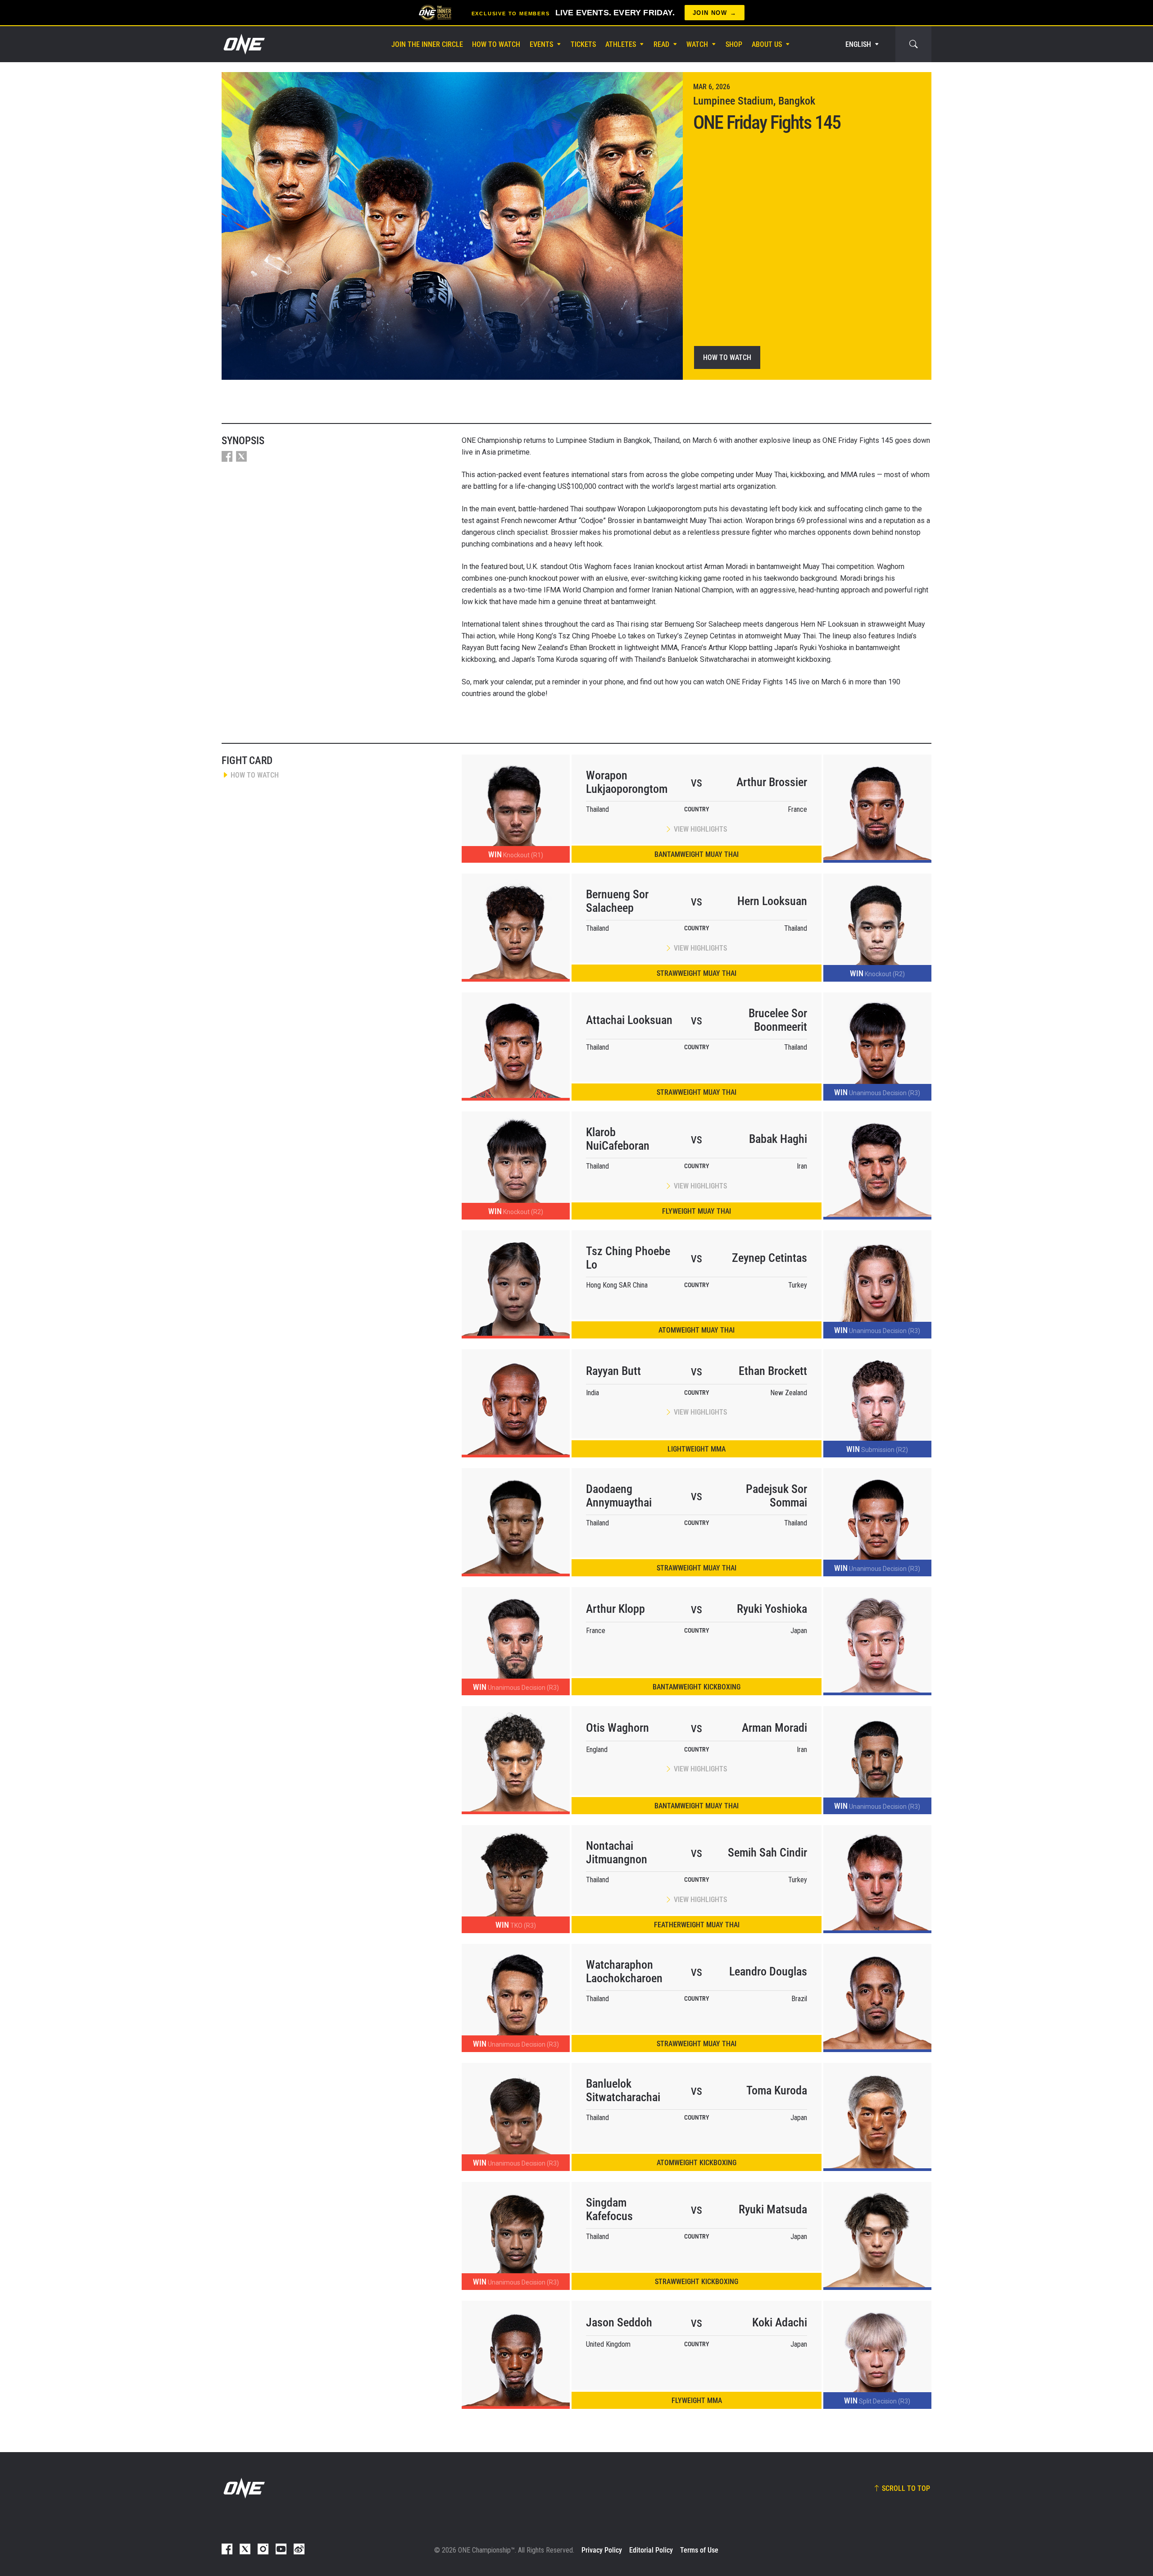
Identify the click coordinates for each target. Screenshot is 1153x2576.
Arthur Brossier (772, 782)
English (858, 44)
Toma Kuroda (777, 2090)
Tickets (583, 44)
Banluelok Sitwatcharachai (623, 2090)
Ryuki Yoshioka (772, 1609)
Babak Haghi (778, 1139)
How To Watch (496, 44)
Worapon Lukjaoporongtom (627, 782)
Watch (697, 44)
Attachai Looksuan (629, 1020)
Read (661, 44)
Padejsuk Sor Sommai (776, 1496)
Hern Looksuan (772, 901)
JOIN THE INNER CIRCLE (427, 44)
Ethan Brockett (773, 1371)
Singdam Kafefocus (609, 2209)
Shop (734, 44)
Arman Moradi (774, 1728)
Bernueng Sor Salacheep (617, 901)
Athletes (621, 44)
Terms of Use (699, 2550)
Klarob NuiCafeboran (618, 1139)
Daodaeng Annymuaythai (619, 1496)
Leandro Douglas (768, 1971)
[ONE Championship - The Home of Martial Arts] (243, 44)
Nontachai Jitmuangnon (617, 1852)
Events (541, 44)
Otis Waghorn (617, 1728)
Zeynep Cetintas (769, 1258)
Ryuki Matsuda (773, 2209)
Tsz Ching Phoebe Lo (628, 1258)
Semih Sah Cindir (767, 1852)
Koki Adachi (780, 2322)
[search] (913, 44)
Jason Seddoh (619, 2322)
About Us (767, 44)
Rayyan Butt (613, 1371)
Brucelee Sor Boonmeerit (778, 1020)
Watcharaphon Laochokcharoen (624, 1971)
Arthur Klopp (615, 1609)
